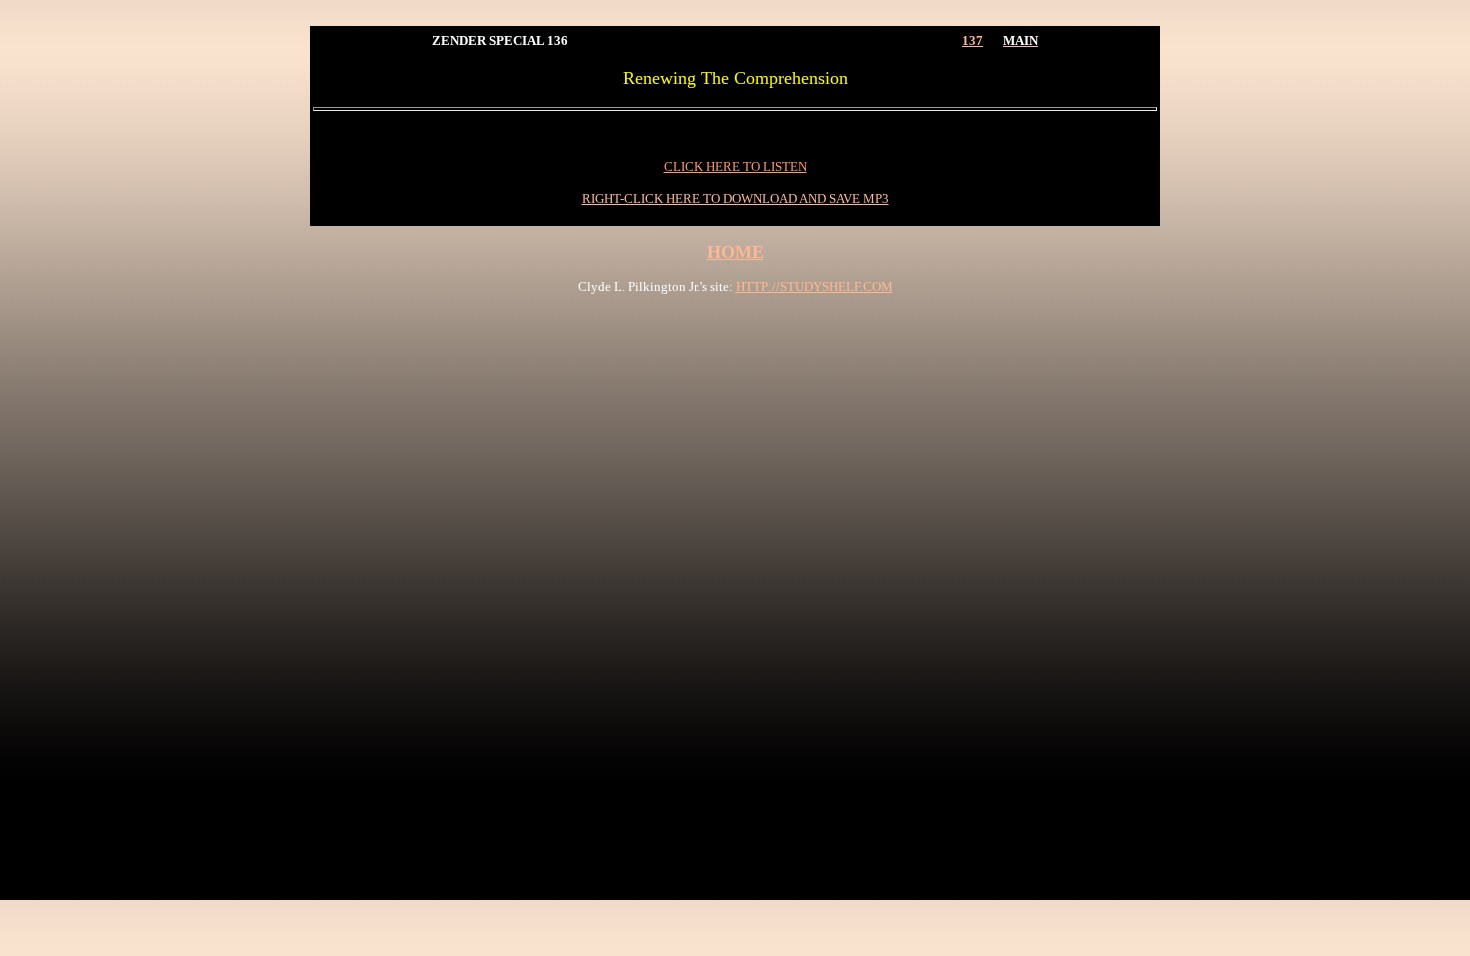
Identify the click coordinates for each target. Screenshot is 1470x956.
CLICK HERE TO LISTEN (735, 166)
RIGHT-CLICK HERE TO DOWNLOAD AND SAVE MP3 (735, 198)
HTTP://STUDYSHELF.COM (814, 286)
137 (972, 40)
